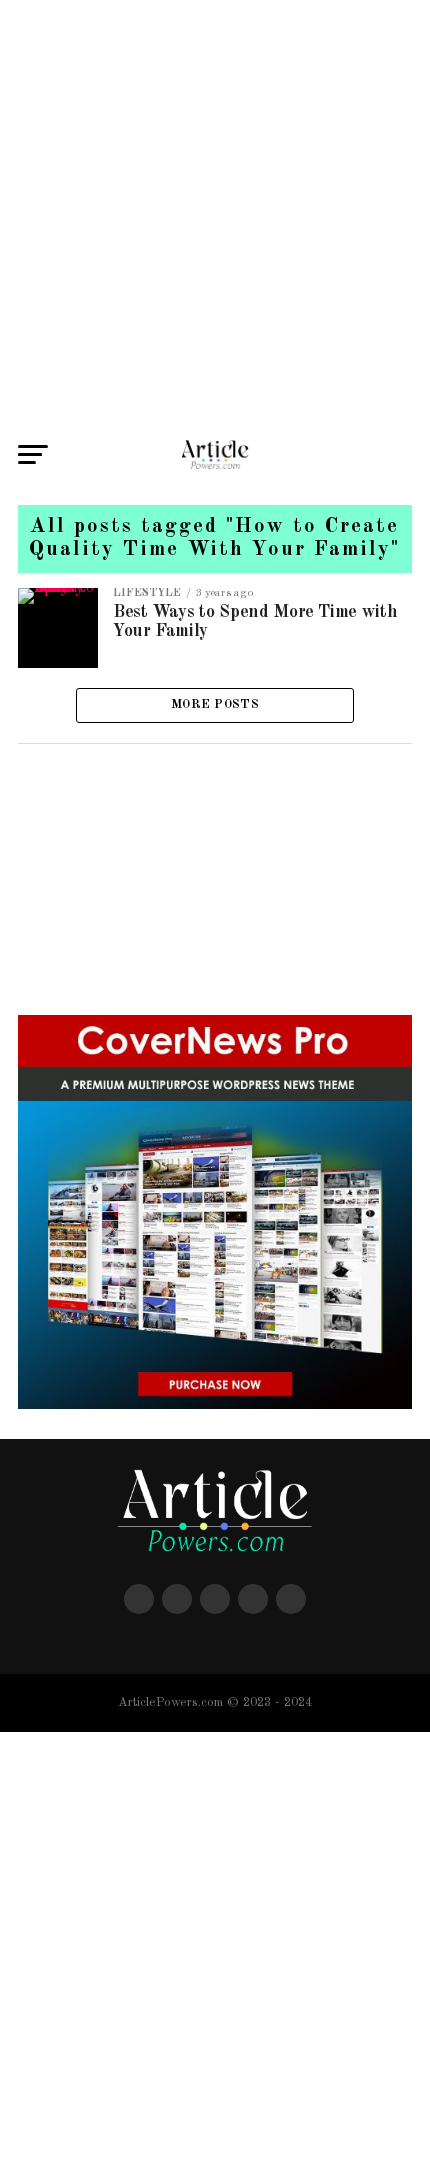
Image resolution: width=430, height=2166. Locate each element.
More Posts (215, 704)
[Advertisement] (215, 215)
